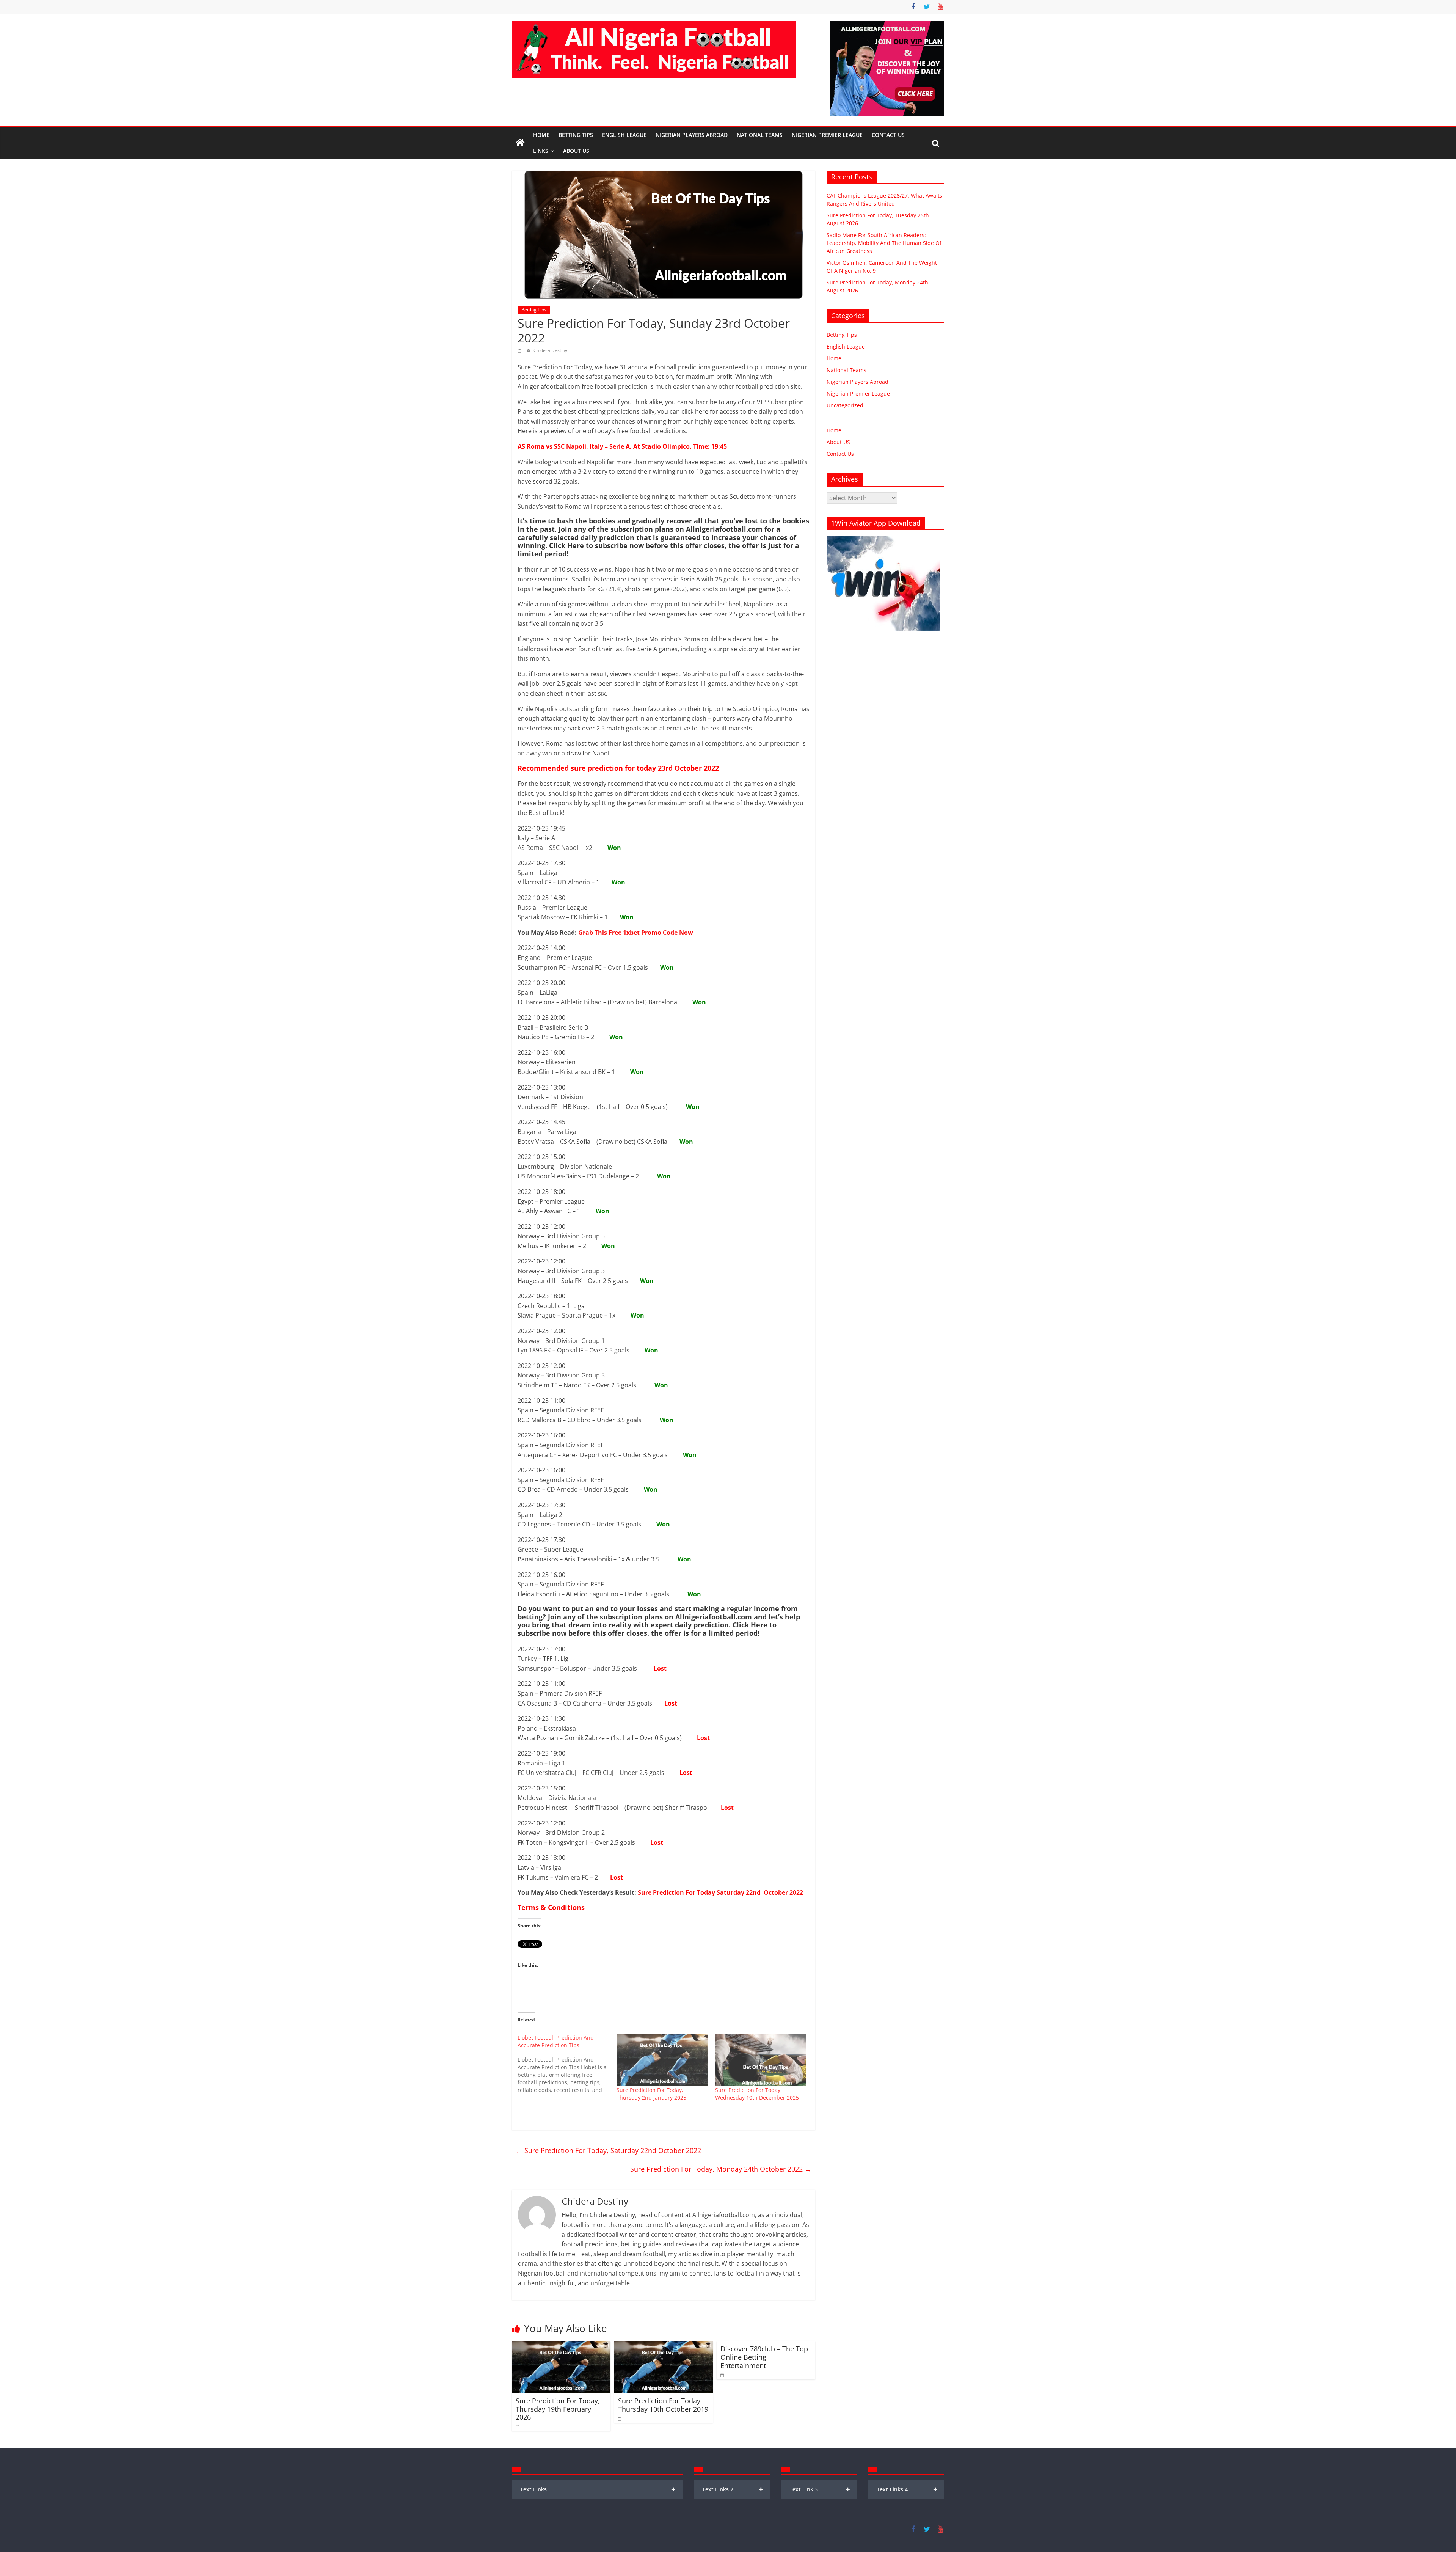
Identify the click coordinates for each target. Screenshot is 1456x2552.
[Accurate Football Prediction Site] (520, 143)
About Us (576, 151)
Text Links (598, 2489)
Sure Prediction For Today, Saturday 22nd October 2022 (608, 2150)
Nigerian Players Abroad (692, 135)
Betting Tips (576, 135)
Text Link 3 (820, 2489)
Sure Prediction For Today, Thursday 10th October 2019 (663, 2405)
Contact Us (888, 135)
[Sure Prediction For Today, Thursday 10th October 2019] (664, 2346)
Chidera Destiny (550, 350)
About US (838, 442)
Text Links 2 (733, 2489)
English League (624, 135)
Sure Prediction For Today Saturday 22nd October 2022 (720, 1892)
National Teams (760, 135)
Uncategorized (845, 405)
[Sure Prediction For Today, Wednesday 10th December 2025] (761, 2060)
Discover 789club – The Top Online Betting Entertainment (764, 2357)
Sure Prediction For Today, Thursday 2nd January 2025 (651, 2094)
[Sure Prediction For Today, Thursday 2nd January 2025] (662, 2060)
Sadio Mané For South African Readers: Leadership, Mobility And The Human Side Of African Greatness (884, 243)
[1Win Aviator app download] (883, 540)
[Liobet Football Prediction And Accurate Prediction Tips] (567, 2064)
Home (541, 135)
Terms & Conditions (551, 1907)
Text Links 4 (907, 2489)
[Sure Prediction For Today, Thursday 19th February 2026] (561, 2346)
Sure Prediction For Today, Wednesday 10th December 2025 (757, 2094)
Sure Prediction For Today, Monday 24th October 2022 (721, 2169)
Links (541, 151)
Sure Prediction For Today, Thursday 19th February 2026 (558, 2409)
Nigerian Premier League (827, 135)
